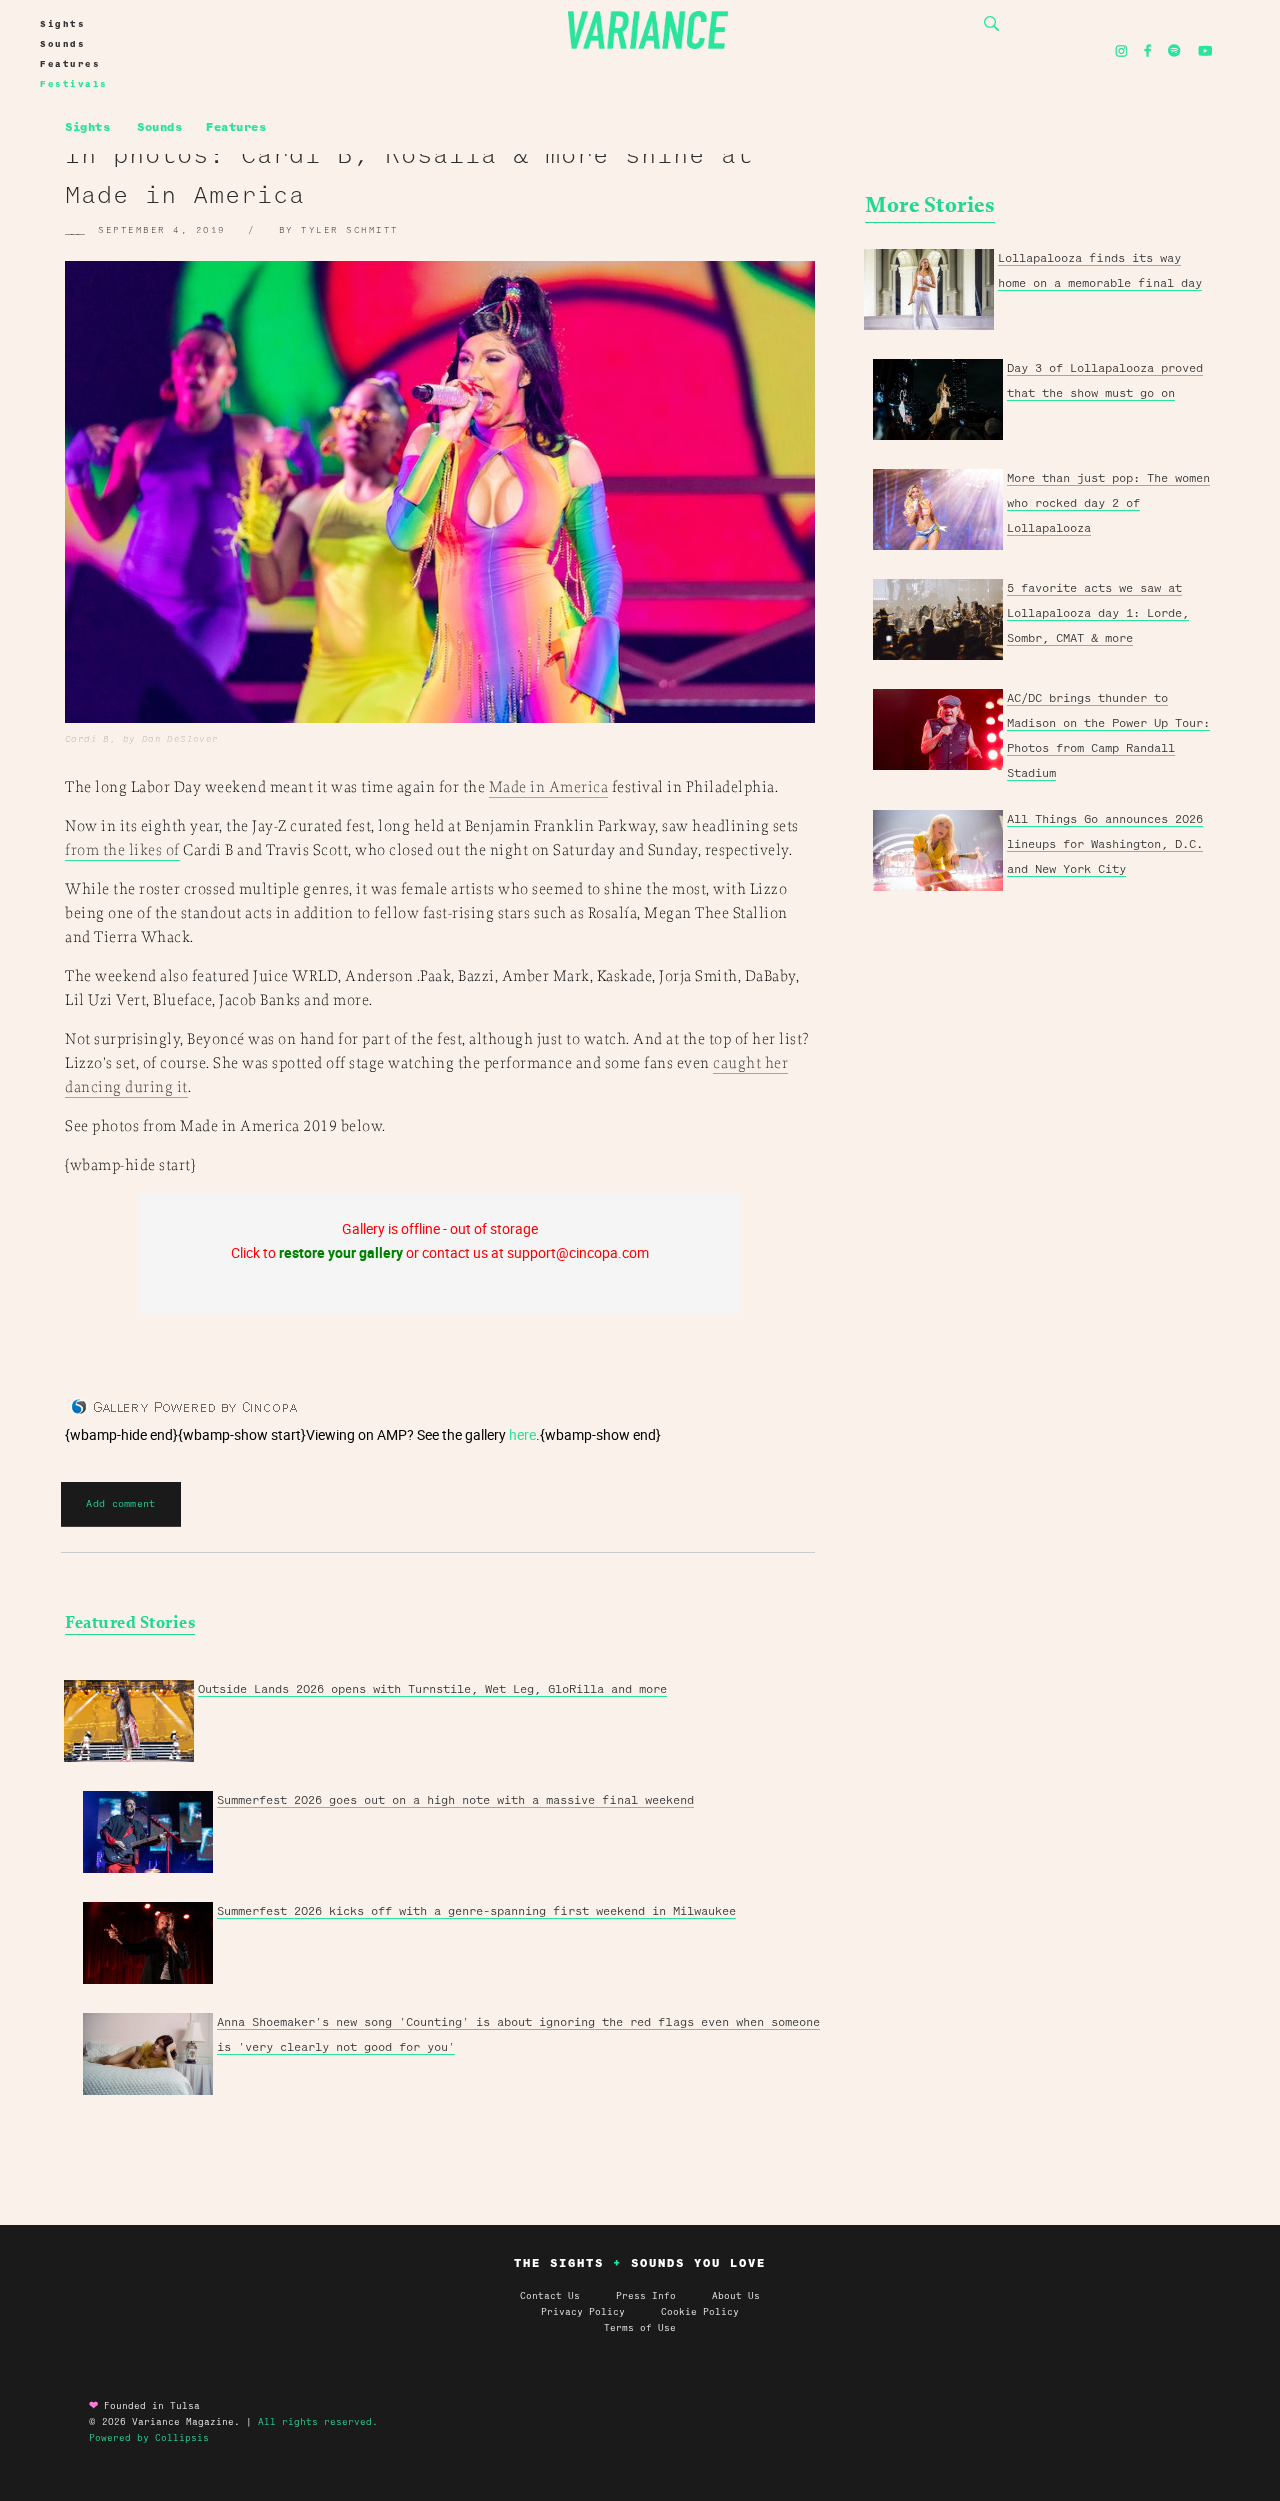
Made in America (549, 787)
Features (70, 64)
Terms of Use (640, 2328)
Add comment (120, 1503)
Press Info (646, 2296)
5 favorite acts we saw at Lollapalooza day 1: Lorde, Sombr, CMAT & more (1098, 613)
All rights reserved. (318, 2422)
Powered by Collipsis (149, 2438)
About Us (736, 2296)
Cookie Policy (700, 2312)
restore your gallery (341, 1252)
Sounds (62, 44)
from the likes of (122, 850)
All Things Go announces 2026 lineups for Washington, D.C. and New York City (1105, 844)
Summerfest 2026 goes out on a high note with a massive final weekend (455, 1800)
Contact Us (550, 2296)
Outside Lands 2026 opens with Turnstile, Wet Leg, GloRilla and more (432, 1689)
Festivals (74, 84)
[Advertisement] (1040, 1211)
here (522, 1434)
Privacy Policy (601, 2312)
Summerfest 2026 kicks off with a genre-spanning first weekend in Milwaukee (476, 1911)
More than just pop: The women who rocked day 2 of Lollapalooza (1108, 503)
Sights (62, 24)
